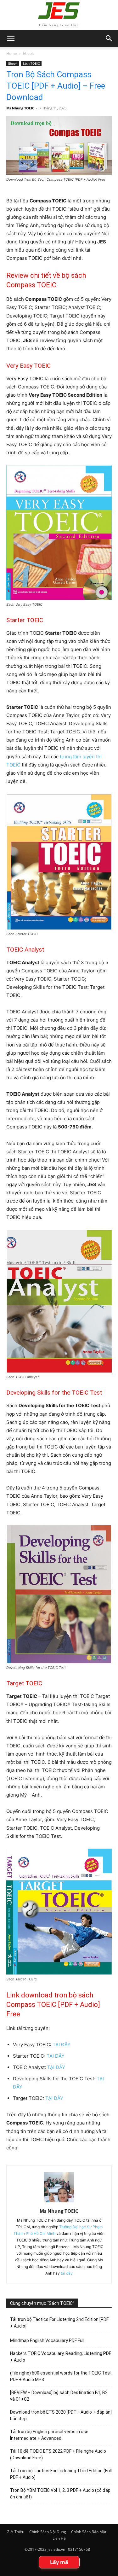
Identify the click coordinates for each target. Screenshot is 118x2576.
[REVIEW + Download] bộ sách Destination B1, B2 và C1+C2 (59, 2396)
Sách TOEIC (31, 63)
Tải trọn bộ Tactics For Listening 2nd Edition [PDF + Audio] (59, 2323)
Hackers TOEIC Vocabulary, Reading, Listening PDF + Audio (61, 2357)
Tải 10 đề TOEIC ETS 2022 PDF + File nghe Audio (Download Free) (58, 2454)
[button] (109, 38)
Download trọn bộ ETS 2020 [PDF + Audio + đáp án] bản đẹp (61, 2415)
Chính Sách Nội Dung (48, 2532)
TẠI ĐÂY (62, 2045)
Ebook (28, 53)
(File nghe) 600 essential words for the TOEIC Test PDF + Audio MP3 (61, 2376)
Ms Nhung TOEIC (20, 108)
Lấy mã (59, 2562)
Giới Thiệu (15, 2532)
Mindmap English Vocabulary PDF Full (47, 2340)
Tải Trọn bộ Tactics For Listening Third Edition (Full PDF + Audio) (61, 2474)
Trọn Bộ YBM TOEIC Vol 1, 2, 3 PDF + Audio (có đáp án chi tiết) (60, 2494)
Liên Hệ (59, 2538)
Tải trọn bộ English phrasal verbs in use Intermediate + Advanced (49, 2435)
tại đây (67, 2273)
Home (12, 53)
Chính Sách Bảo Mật (89, 2532)
